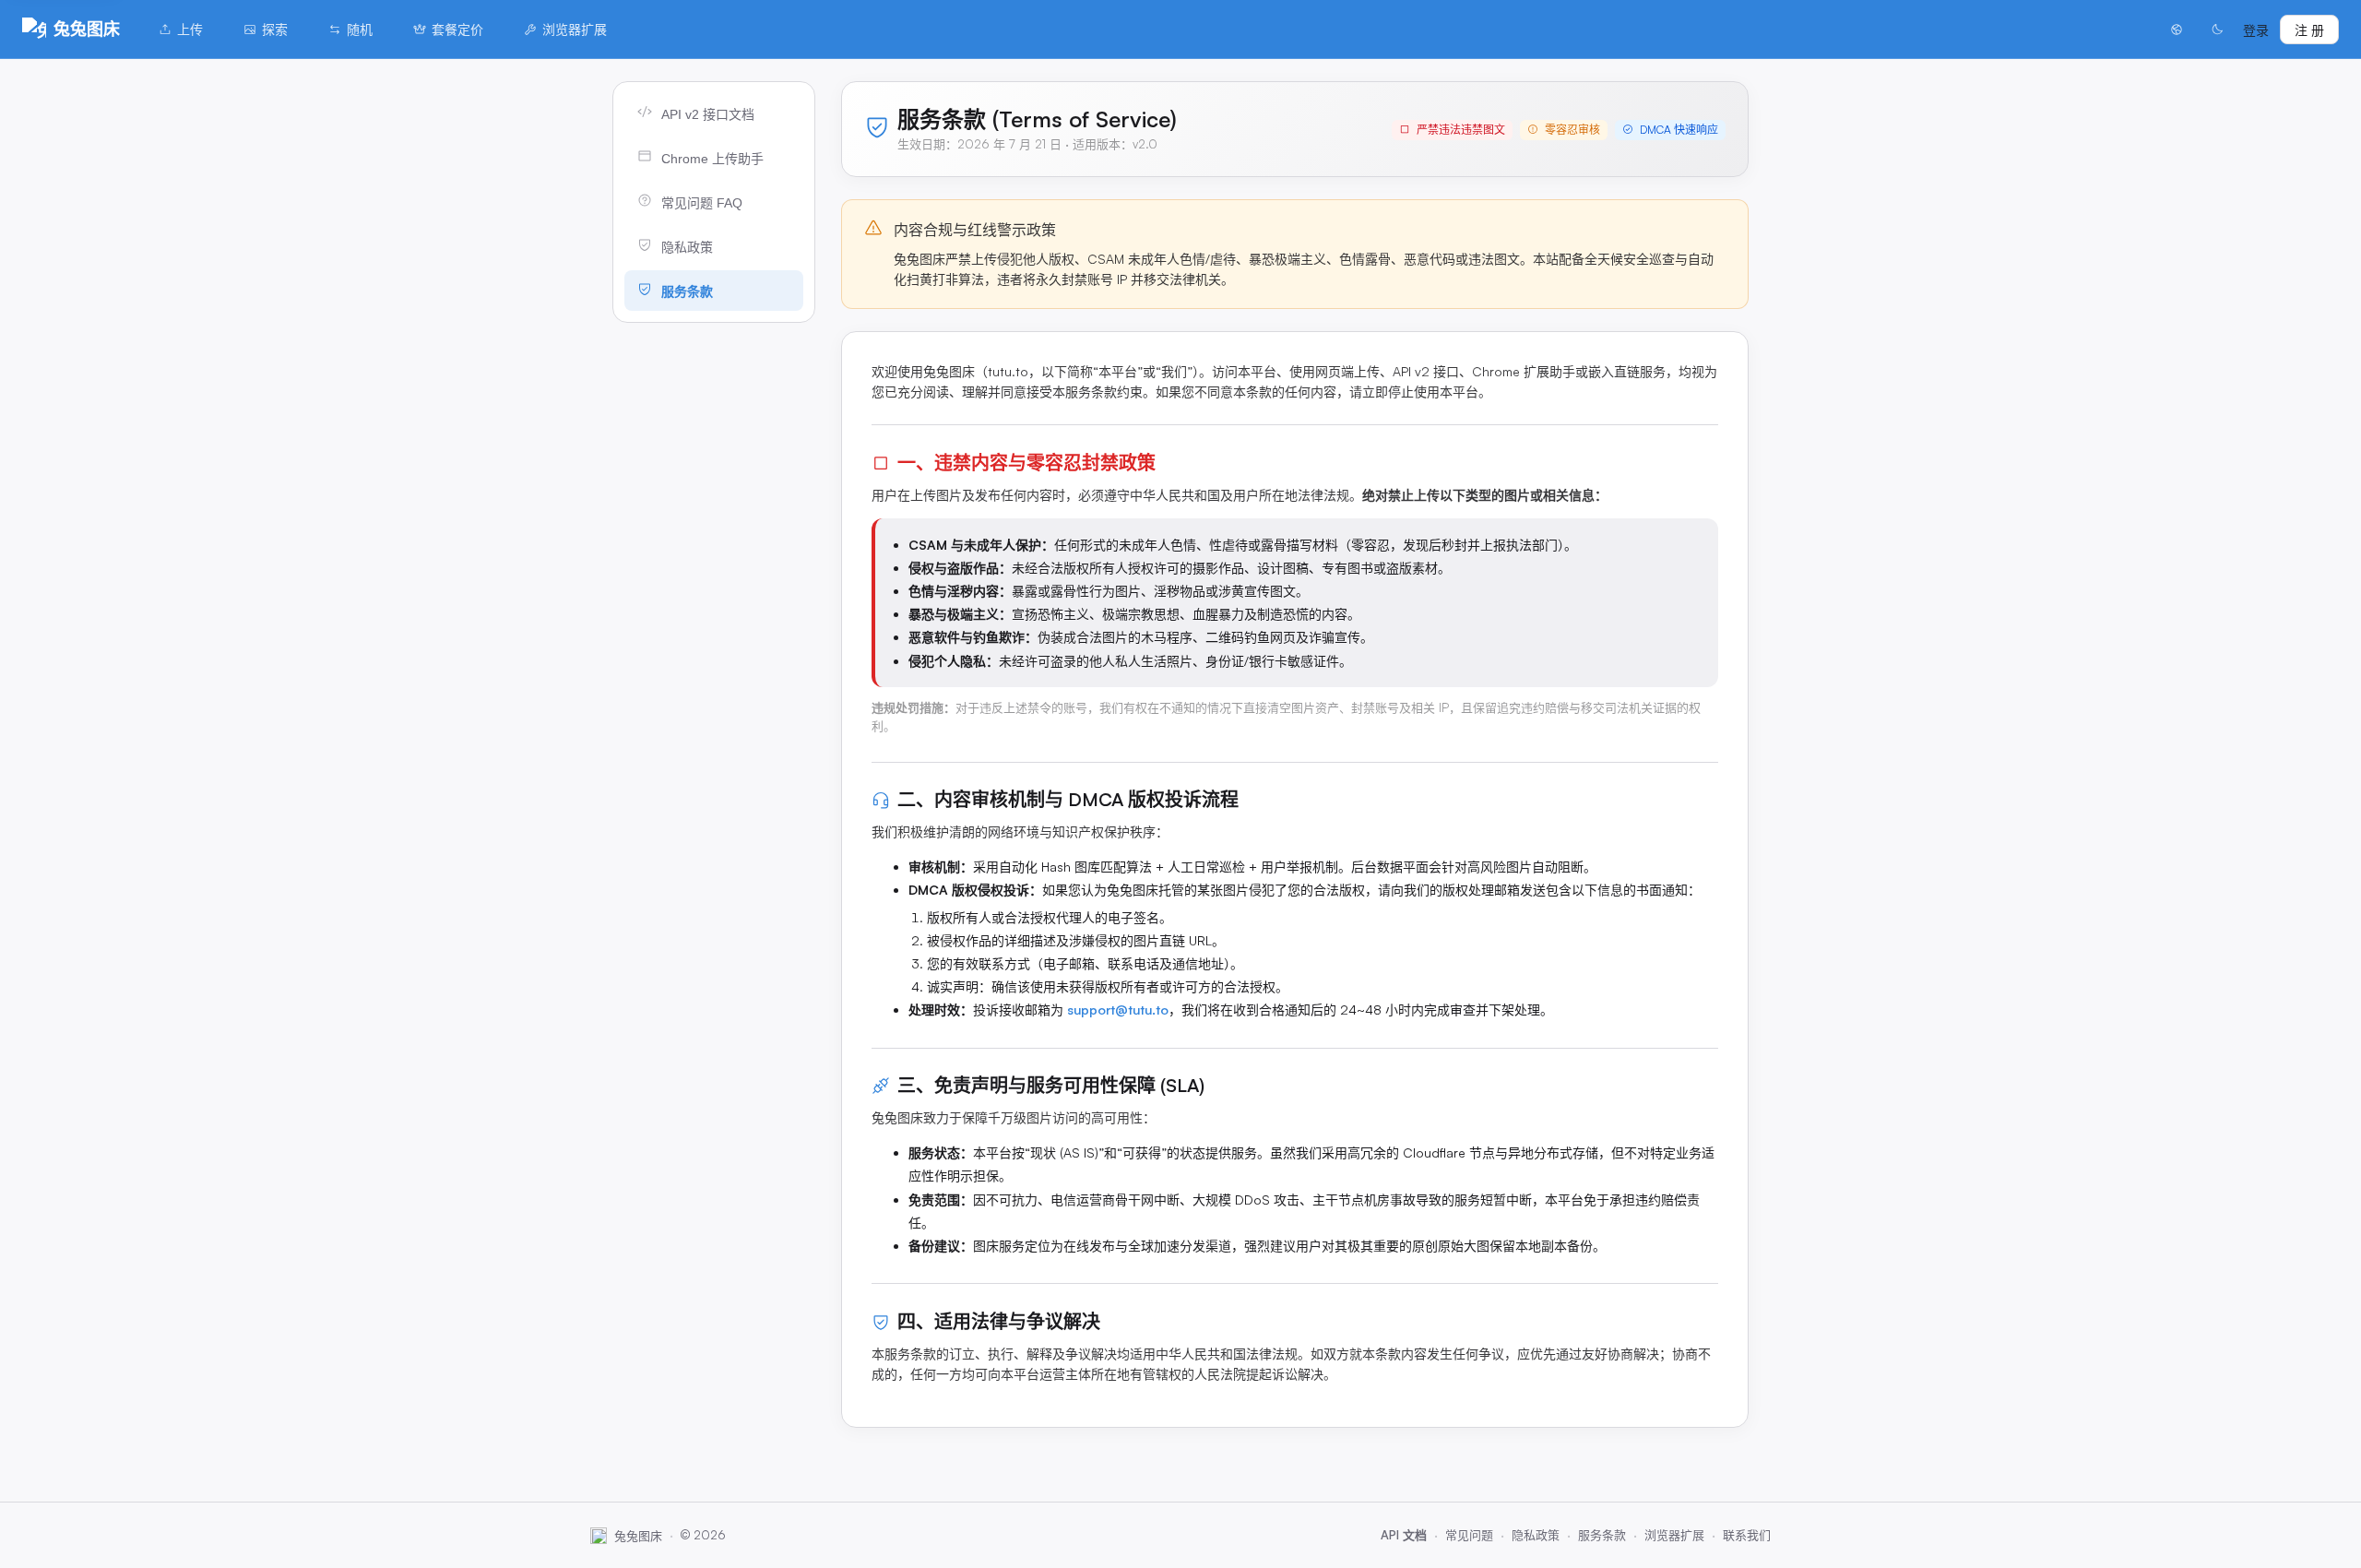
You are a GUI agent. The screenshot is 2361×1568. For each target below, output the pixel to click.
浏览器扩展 (575, 29)
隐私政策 (1536, 1535)
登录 (2256, 30)
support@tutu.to (1118, 1010)
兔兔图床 (87, 29)
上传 (190, 29)
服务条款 (1602, 1535)
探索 (275, 29)
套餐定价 (457, 29)
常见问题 (1469, 1535)
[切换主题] (2217, 30)
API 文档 (1404, 1535)
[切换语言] (2177, 30)
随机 (360, 29)
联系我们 (1747, 1535)
